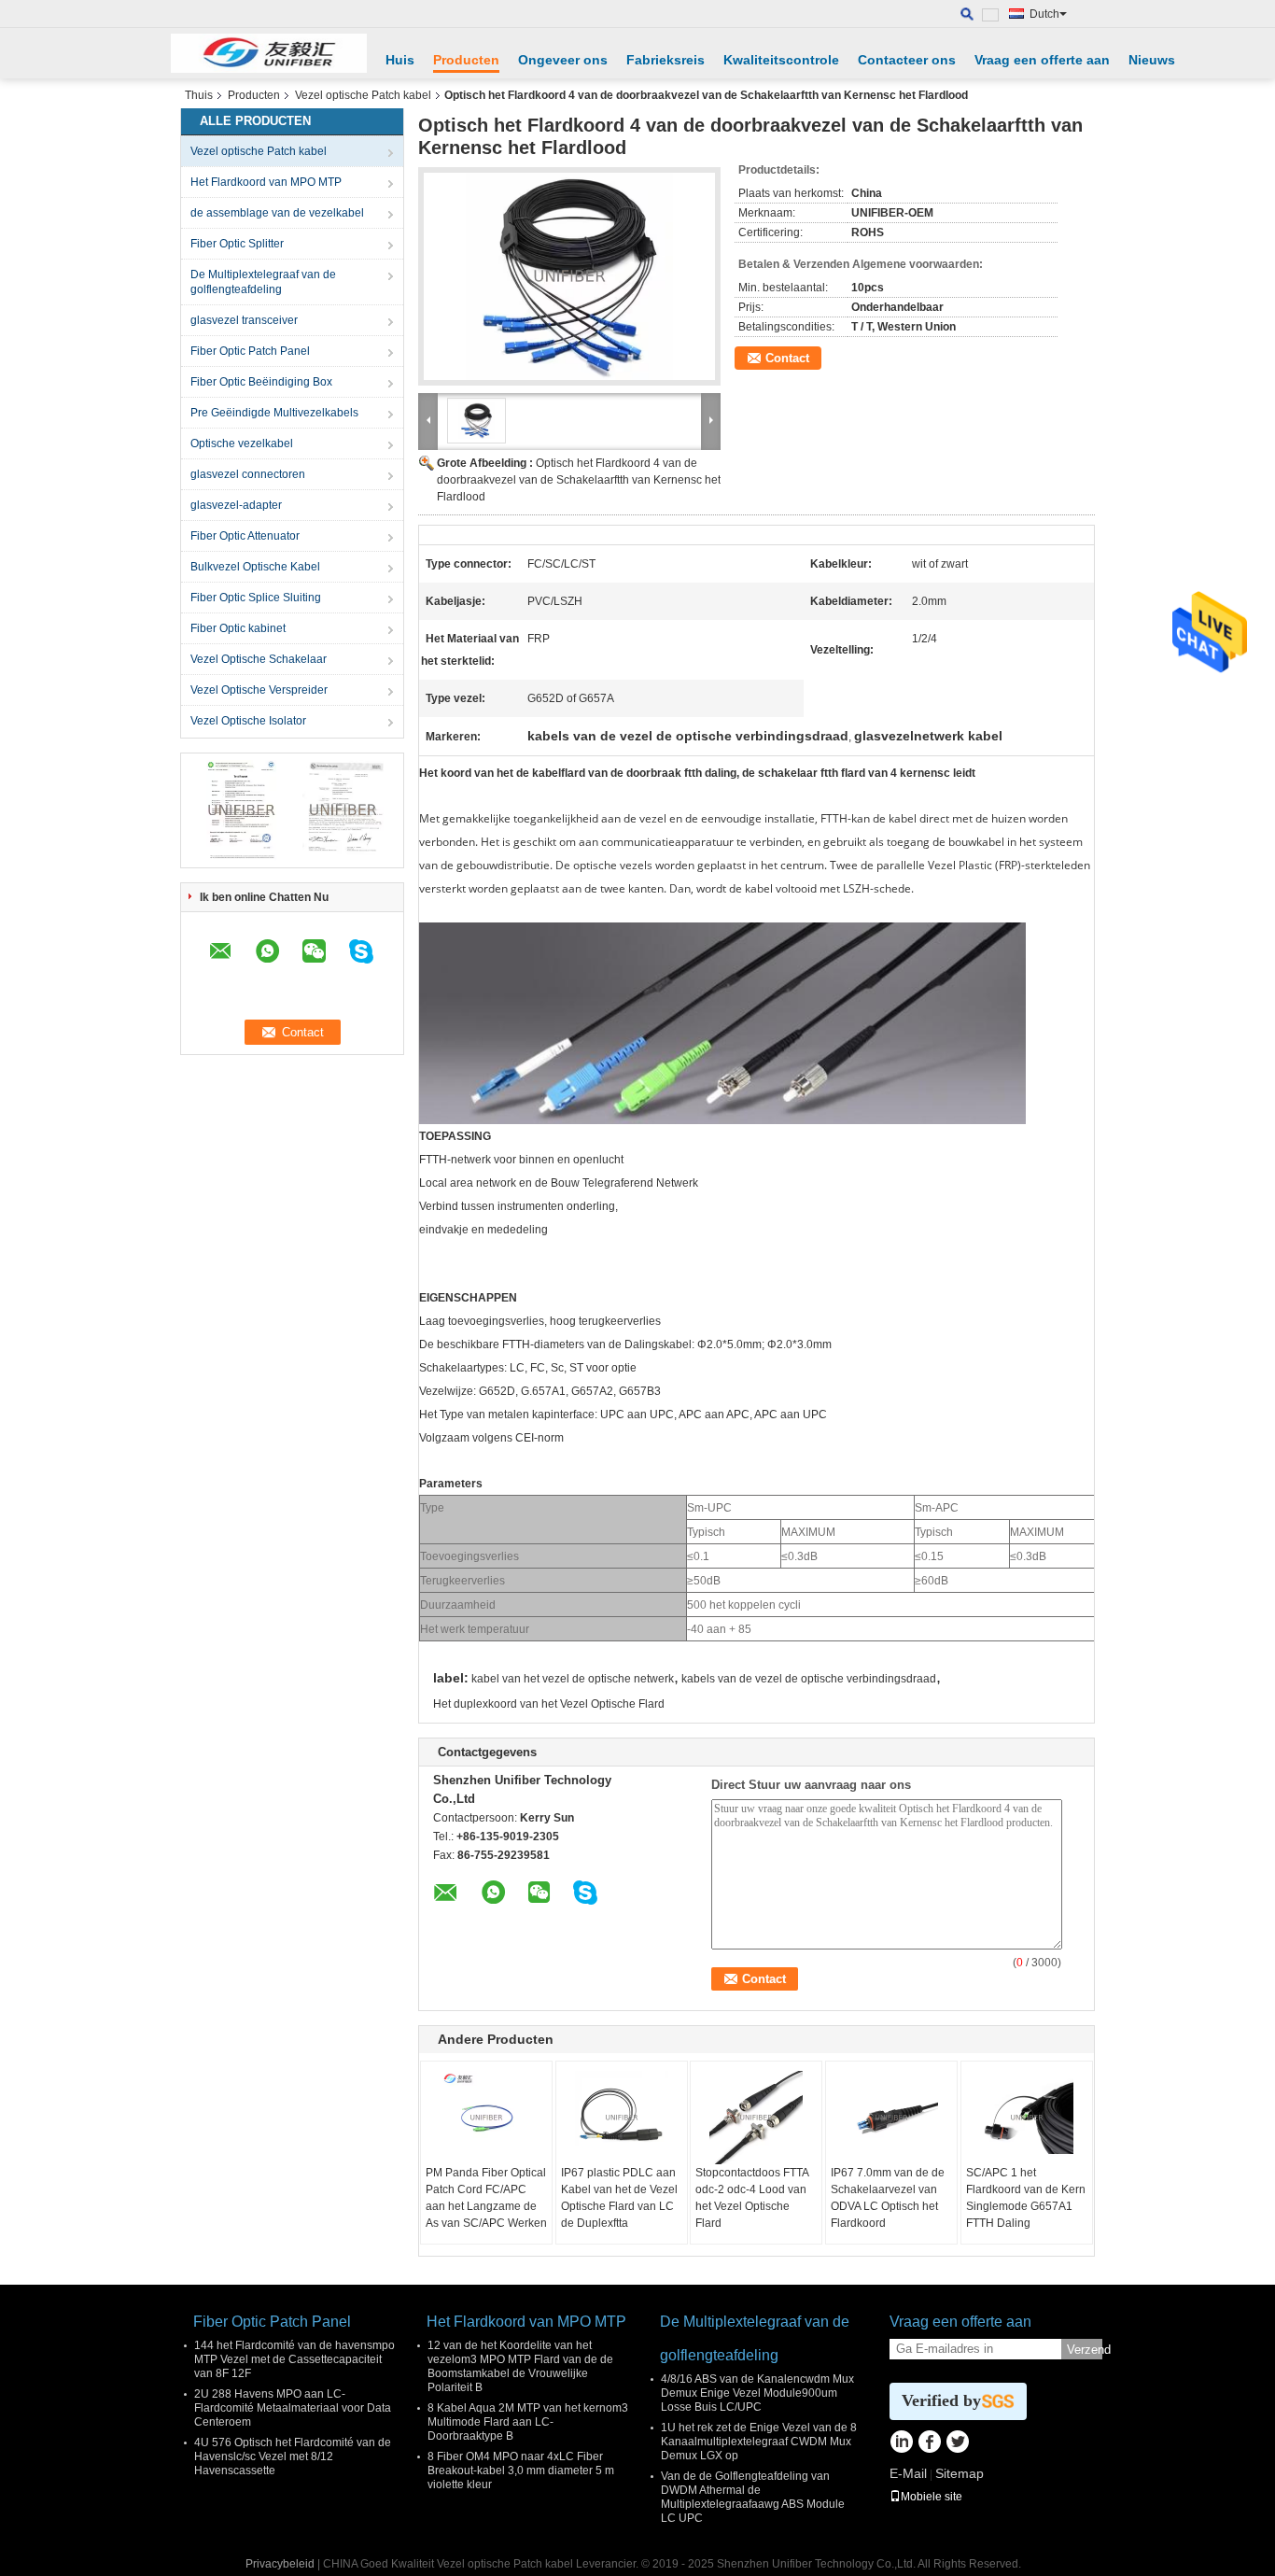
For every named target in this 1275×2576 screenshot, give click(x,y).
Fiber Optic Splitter (237, 244)
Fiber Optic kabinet (238, 628)
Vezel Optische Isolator (248, 721)
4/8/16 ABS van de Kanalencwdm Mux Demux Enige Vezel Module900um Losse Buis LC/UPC (757, 2393)
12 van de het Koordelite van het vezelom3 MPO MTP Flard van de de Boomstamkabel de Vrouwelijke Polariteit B (520, 2366)
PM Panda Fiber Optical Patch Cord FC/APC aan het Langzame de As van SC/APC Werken (486, 2198)
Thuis (199, 95)
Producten (466, 60)
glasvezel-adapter (236, 505)
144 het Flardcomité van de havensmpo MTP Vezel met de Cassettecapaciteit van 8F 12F (294, 2359)
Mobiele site (932, 2497)
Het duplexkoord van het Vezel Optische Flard (549, 1704)
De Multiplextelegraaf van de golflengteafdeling (263, 282)
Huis (400, 60)
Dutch (1044, 14)
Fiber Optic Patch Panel (250, 351)
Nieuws (1152, 60)
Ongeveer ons (563, 60)
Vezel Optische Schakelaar (259, 659)
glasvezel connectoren (248, 474)
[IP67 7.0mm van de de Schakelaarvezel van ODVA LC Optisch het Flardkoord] (891, 2118)
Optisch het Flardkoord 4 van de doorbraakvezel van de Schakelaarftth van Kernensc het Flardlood (579, 480)
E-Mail (908, 2473)
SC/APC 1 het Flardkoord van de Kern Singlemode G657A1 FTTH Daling (1026, 2198)
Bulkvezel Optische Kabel (255, 567)
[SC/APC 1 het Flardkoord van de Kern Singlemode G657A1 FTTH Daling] (1027, 2118)
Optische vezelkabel (242, 443)
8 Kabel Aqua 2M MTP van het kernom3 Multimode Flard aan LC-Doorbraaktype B (528, 2422)
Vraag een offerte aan (1042, 60)
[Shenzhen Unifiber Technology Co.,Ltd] (269, 53)
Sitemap (960, 2473)
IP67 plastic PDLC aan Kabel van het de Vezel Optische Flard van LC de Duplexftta (619, 2198)
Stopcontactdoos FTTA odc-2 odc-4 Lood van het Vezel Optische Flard (752, 2198)
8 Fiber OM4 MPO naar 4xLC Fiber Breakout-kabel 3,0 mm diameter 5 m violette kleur (521, 2470)
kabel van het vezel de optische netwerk (573, 1679)
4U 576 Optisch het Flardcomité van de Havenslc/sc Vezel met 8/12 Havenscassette (293, 2456)
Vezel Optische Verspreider (259, 690)
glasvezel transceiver (244, 320)
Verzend (1085, 2350)
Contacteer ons (907, 60)
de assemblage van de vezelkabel (277, 213)
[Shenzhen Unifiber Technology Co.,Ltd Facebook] (929, 2443)
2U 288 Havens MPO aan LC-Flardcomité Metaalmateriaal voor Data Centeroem (293, 2408)
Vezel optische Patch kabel (363, 95)
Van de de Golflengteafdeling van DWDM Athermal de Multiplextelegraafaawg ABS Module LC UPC (753, 2497)
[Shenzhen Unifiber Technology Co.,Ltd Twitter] (957, 2443)
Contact (787, 358)
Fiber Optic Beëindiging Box (261, 382)
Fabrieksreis (666, 60)
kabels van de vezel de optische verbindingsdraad (809, 1679)
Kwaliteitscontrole (781, 60)
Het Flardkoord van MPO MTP (266, 182)
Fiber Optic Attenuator (245, 536)
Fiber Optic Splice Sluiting (256, 598)
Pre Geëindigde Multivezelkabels (274, 413)
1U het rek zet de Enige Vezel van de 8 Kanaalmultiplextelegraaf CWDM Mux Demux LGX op (759, 2442)
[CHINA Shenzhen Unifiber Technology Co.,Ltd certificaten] (241, 809)
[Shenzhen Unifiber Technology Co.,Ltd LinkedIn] (901, 2443)
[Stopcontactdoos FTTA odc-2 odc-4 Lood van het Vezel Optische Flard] (756, 2118)
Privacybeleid (280, 2564)
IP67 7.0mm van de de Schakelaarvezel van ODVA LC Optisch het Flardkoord (888, 2198)
